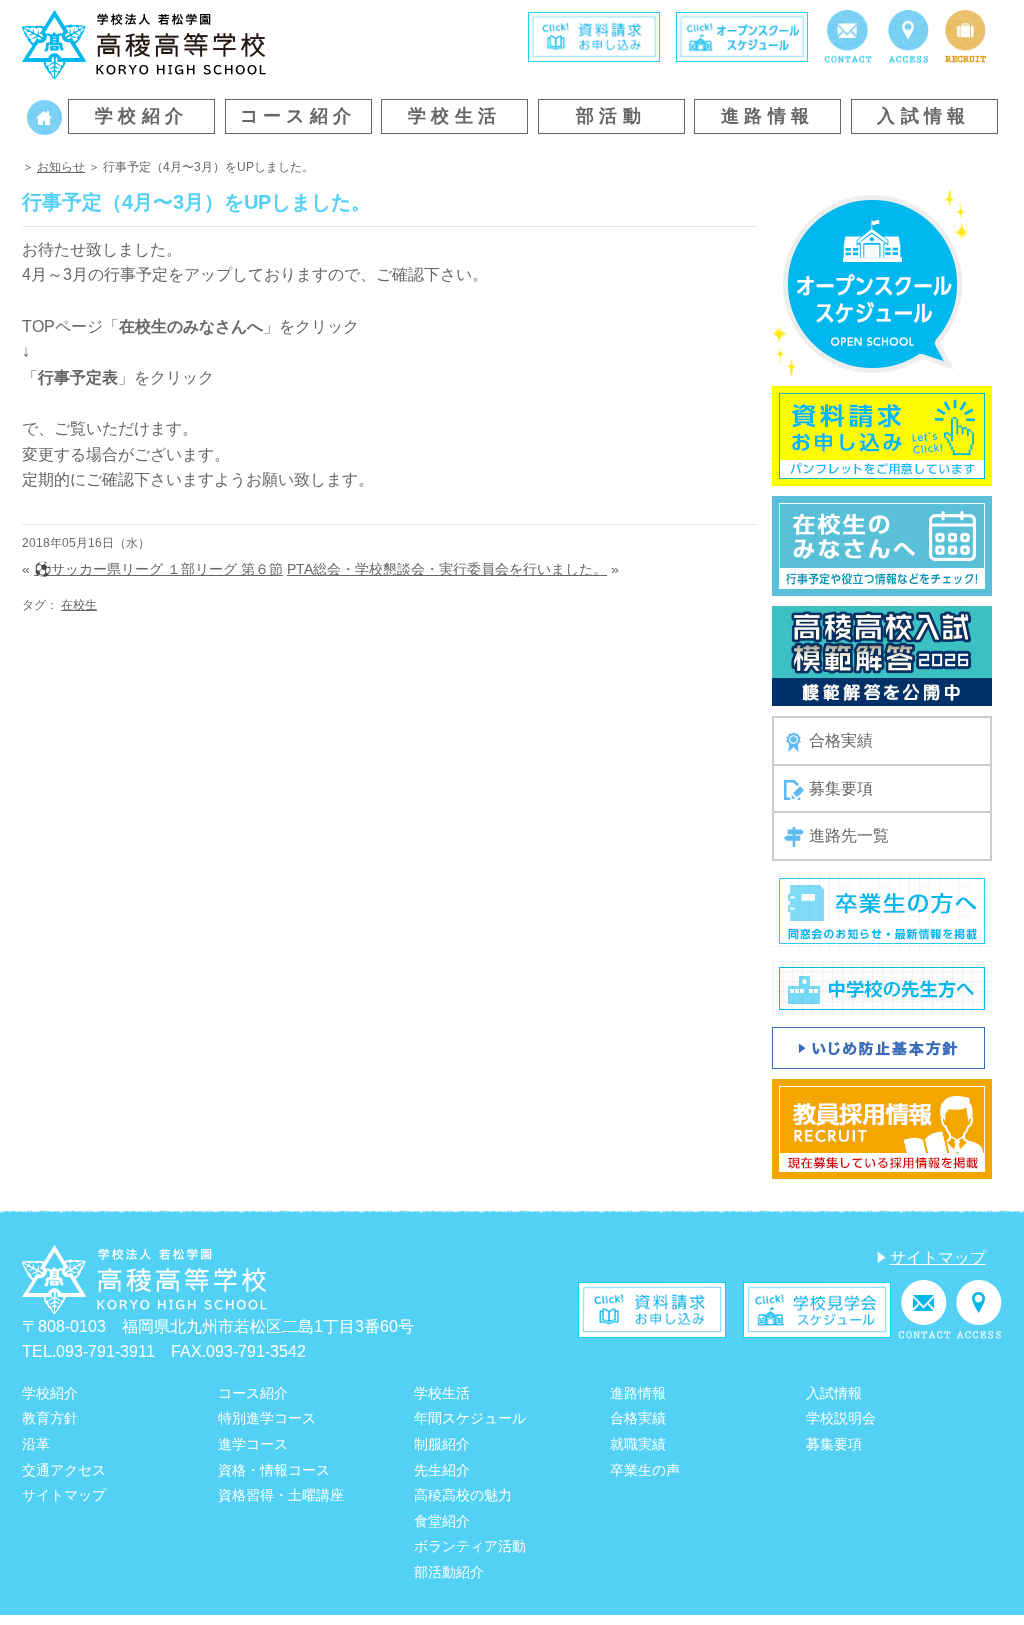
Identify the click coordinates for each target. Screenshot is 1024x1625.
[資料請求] (594, 35)
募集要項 (841, 788)
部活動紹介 (449, 1572)
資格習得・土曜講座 (281, 1495)
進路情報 (768, 116)
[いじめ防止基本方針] (878, 1046)
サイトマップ (938, 1257)
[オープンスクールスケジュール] (870, 282)
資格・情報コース (274, 1470)
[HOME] (44, 116)
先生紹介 (442, 1470)
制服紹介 (442, 1444)
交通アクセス (64, 1470)
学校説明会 (841, 1418)
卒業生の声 (645, 1470)
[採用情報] (965, 35)
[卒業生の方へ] (882, 909)
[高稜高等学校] (144, 43)
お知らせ (61, 167)
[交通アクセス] (908, 35)
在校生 (79, 605)
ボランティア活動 (470, 1546)
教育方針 (50, 1418)
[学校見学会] (817, 1308)
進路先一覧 (849, 835)
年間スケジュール (470, 1418)
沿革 (36, 1444)
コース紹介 (298, 116)
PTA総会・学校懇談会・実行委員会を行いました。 (447, 569)
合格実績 (841, 740)
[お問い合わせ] (847, 35)
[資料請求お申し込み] (882, 435)
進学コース (253, 1444)
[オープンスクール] (742, 35)
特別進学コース (267, 1418)
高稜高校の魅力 (463, 1495)
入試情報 (924, 116)
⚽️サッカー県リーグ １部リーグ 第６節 (158, 569)
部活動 (611, 116)
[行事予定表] (882, 545)
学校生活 (455, 116)
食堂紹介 (442, 1521)
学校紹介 (142, 116)
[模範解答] (882, 655)
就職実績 (638, 1444)
